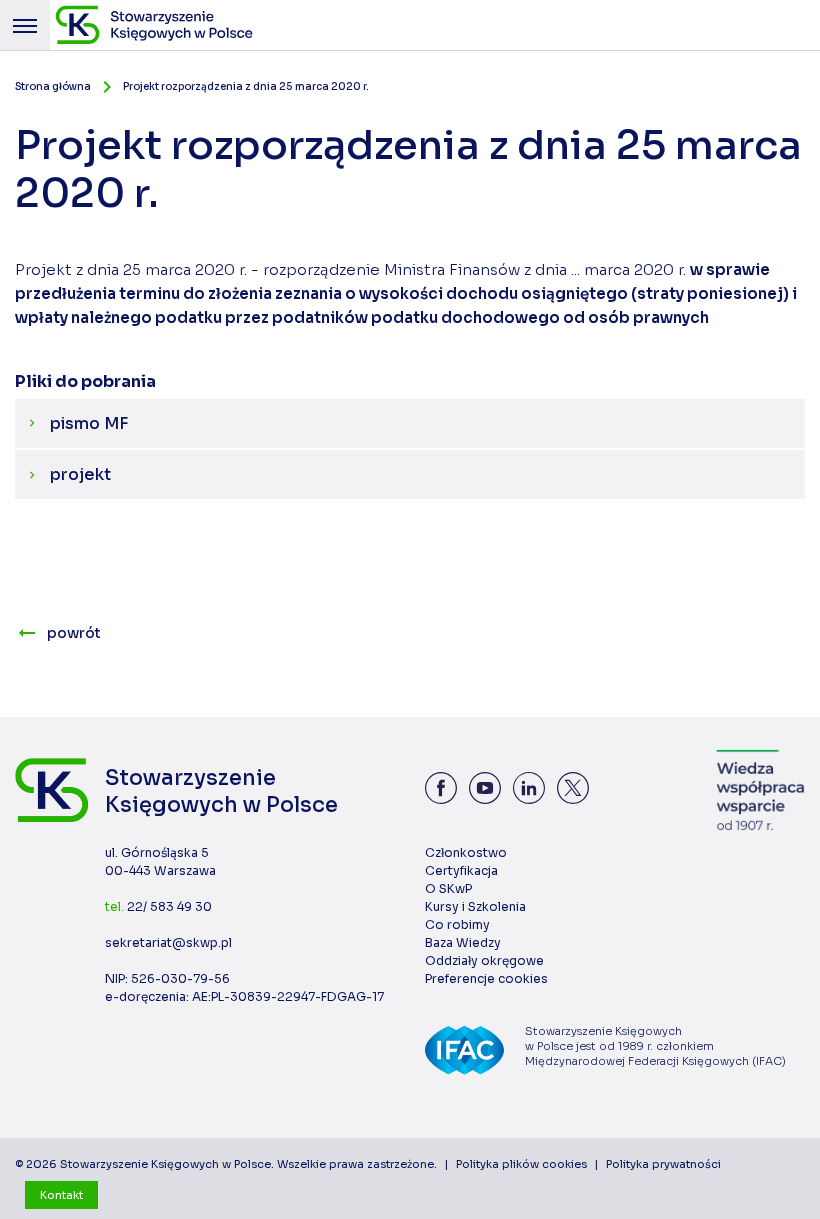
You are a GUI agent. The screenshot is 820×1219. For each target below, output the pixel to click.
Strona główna (53, 86)
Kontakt (61, 1195)
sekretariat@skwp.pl (168, 942)
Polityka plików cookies (521, 1164)
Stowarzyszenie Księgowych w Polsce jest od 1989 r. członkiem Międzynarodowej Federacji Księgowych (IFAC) (655, 1046)
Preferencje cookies (486, 978)
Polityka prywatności (663, 1164)
